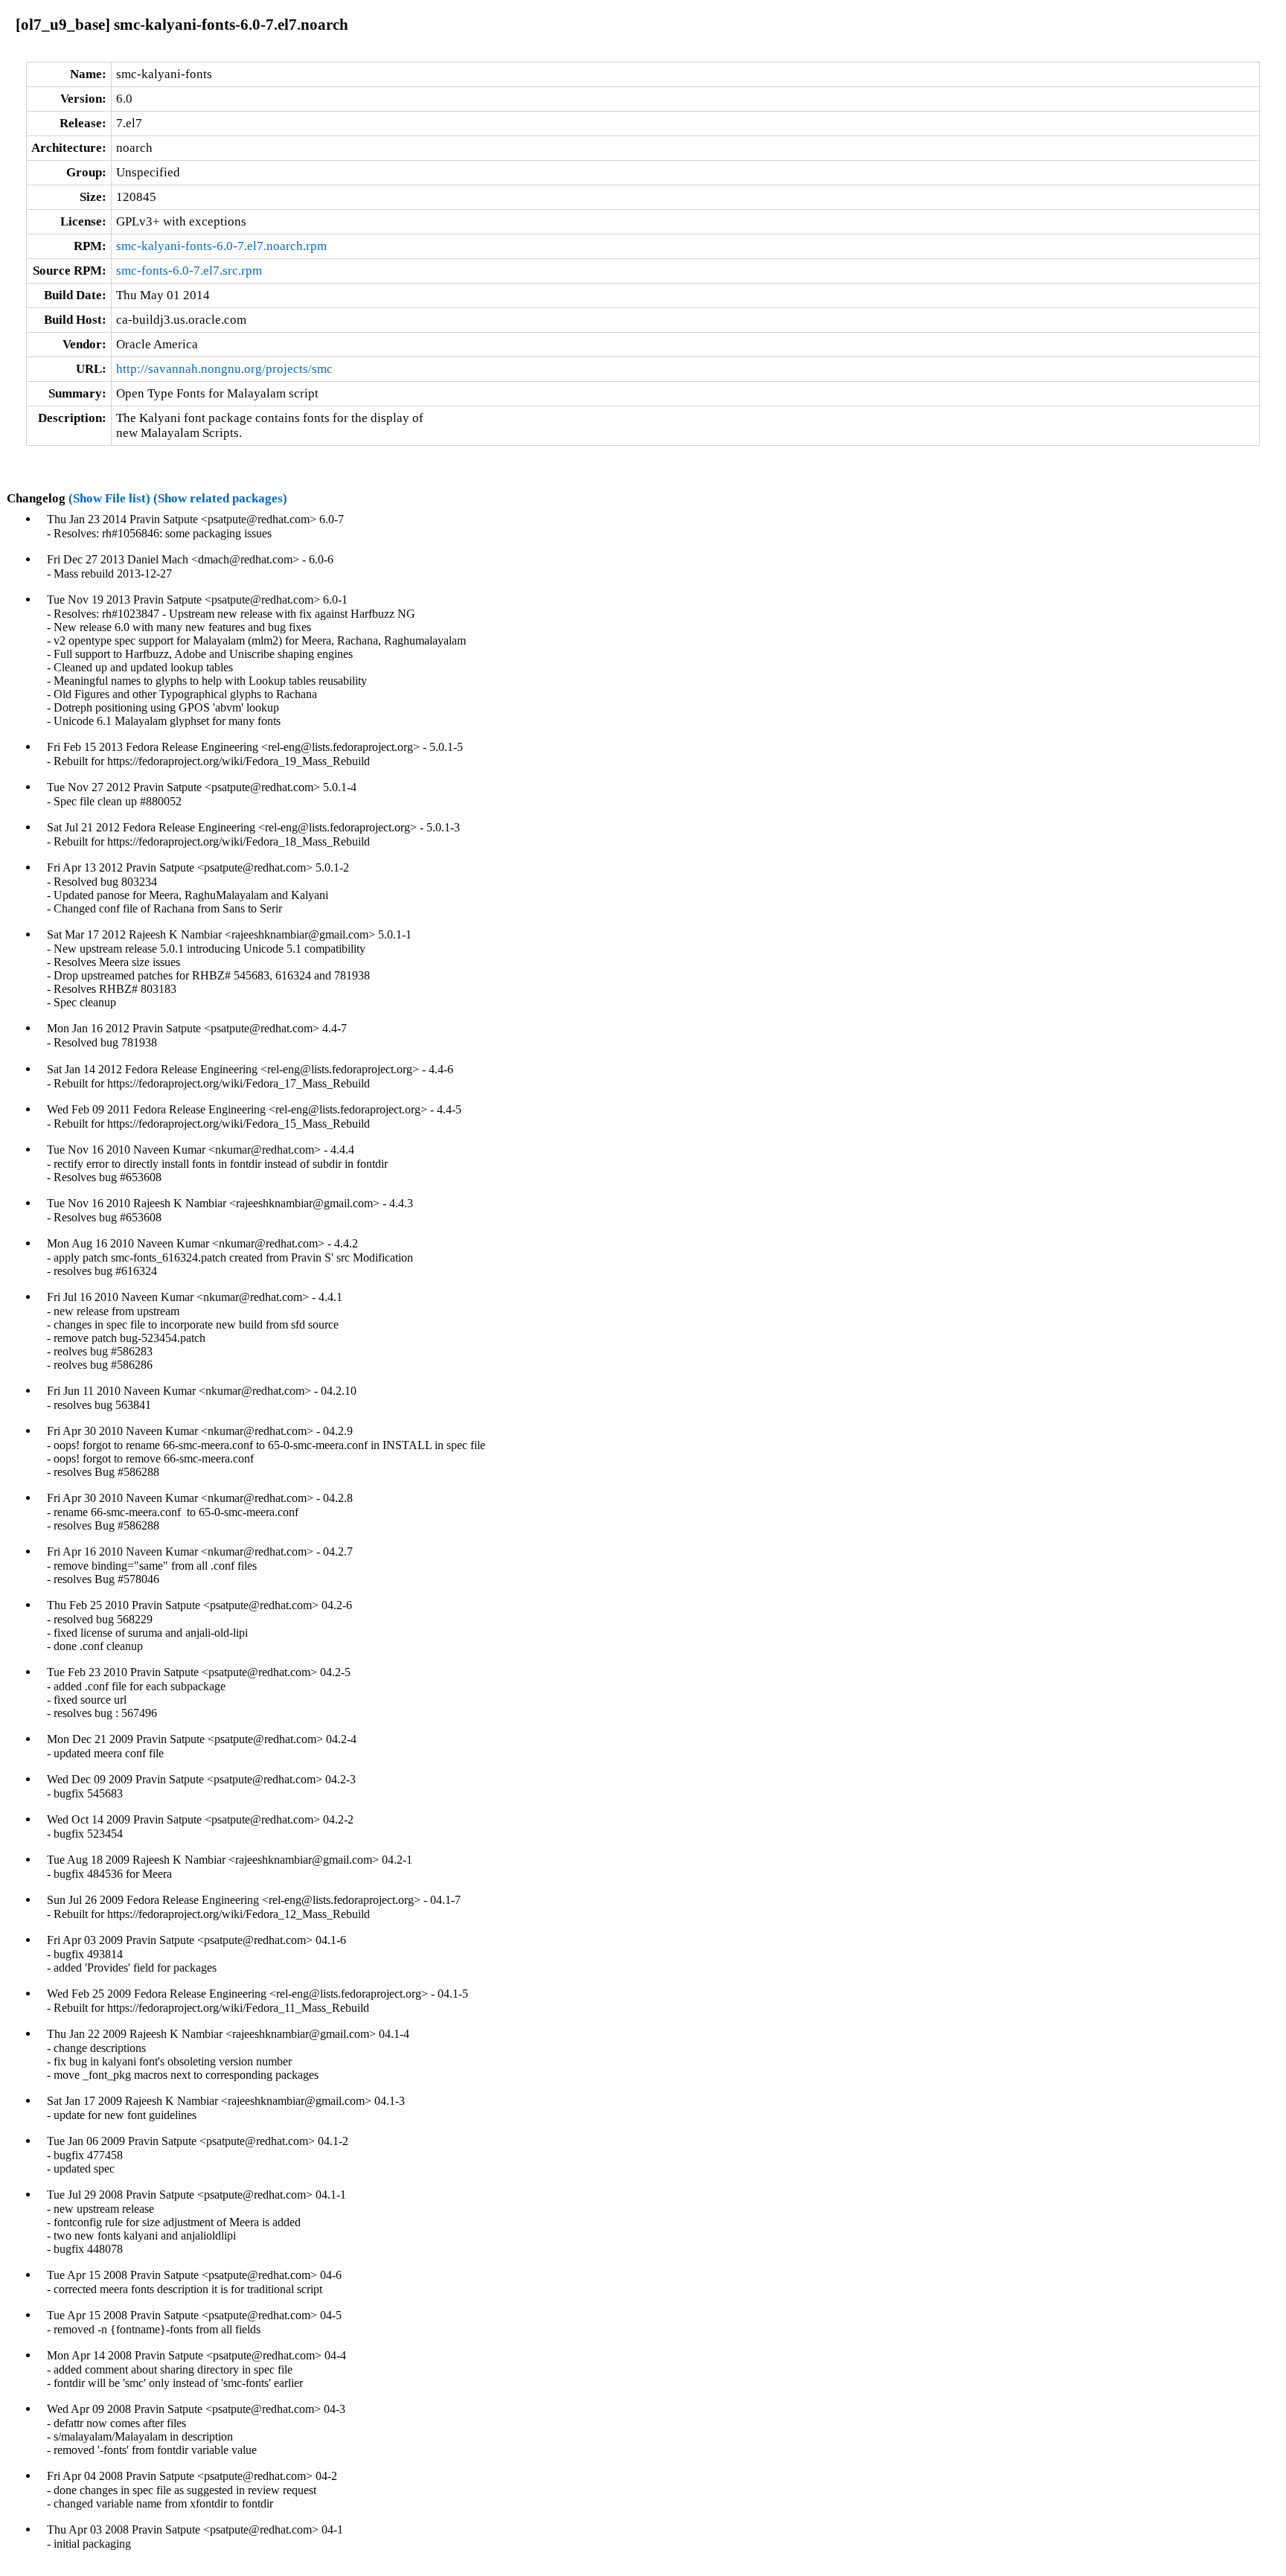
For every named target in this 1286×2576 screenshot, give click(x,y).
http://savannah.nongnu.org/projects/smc (224, 369)
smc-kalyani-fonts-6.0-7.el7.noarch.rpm (221, 246)
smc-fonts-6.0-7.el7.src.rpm (189, 271)
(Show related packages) (220, 498)
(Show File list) (109, 498)
